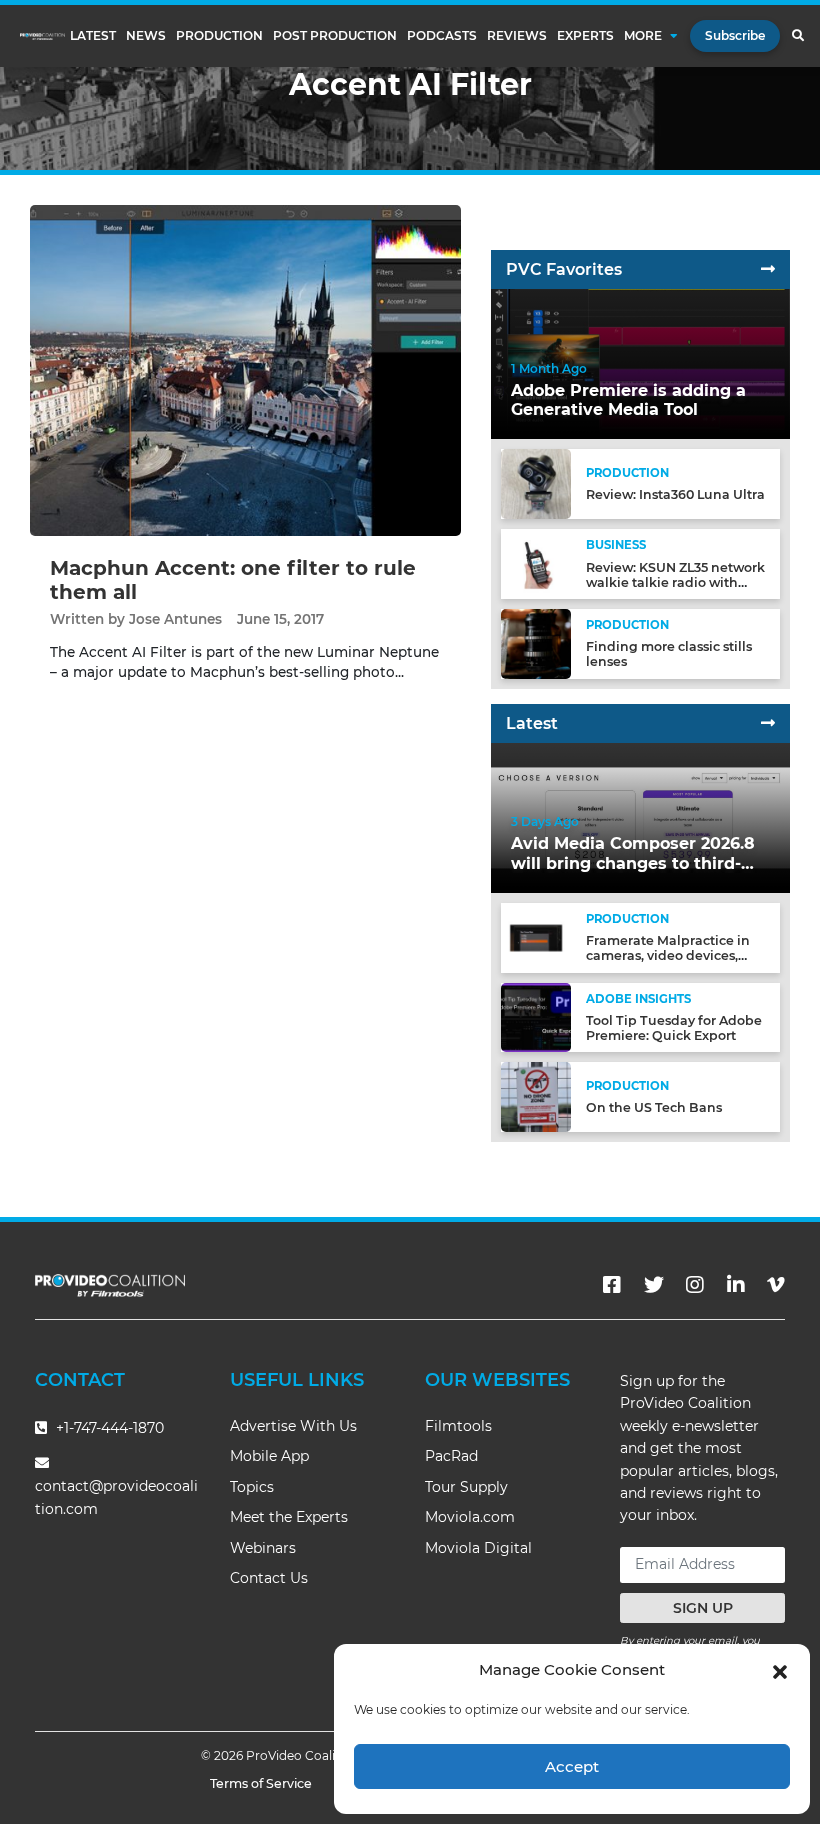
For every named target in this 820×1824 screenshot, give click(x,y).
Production (219, 36)
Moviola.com (470, 1517)
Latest (93, 36)
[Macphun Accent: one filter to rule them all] (245, 369)
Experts (585, 36)
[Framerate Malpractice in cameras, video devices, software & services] (536, 936)
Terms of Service (261, 1783)
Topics (252, 1487)
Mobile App (269, 1456)
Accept (572, 1766)
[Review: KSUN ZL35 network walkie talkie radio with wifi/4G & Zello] (536, 563)
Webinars (263, 1548)
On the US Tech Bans (654, 1107)
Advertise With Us (293, 1426)
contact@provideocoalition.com (116, 1497)
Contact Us (269, 1578)
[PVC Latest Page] (768, 723)
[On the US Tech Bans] (536, 1096)
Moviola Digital (478, 1548)
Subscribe (735, 35)
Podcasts (442, 36)
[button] (780, 1670)
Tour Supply (466, 1487)
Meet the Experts (289, 1517)
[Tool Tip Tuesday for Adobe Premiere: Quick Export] (536, 1016)
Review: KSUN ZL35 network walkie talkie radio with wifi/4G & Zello (675, 582)
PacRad (451, 1456)
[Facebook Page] (612, 1285)
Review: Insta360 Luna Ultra (675, 494)
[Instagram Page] (695, 1285)
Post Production (335, 36)
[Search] (797, 36)
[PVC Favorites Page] (768, 269)
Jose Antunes (175, 619)
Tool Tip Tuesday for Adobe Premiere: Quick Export (674, 1028)
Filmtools (458, 1426)
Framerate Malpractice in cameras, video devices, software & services (668, 955)
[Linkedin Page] (736, 1285)
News (146, 36)
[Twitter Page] (654, 1285)
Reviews (517, 36)
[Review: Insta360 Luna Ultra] (536, 483)
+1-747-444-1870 (108, 1428)
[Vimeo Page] (776, 1285)
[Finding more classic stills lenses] (536, 642)
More (643, 36)
